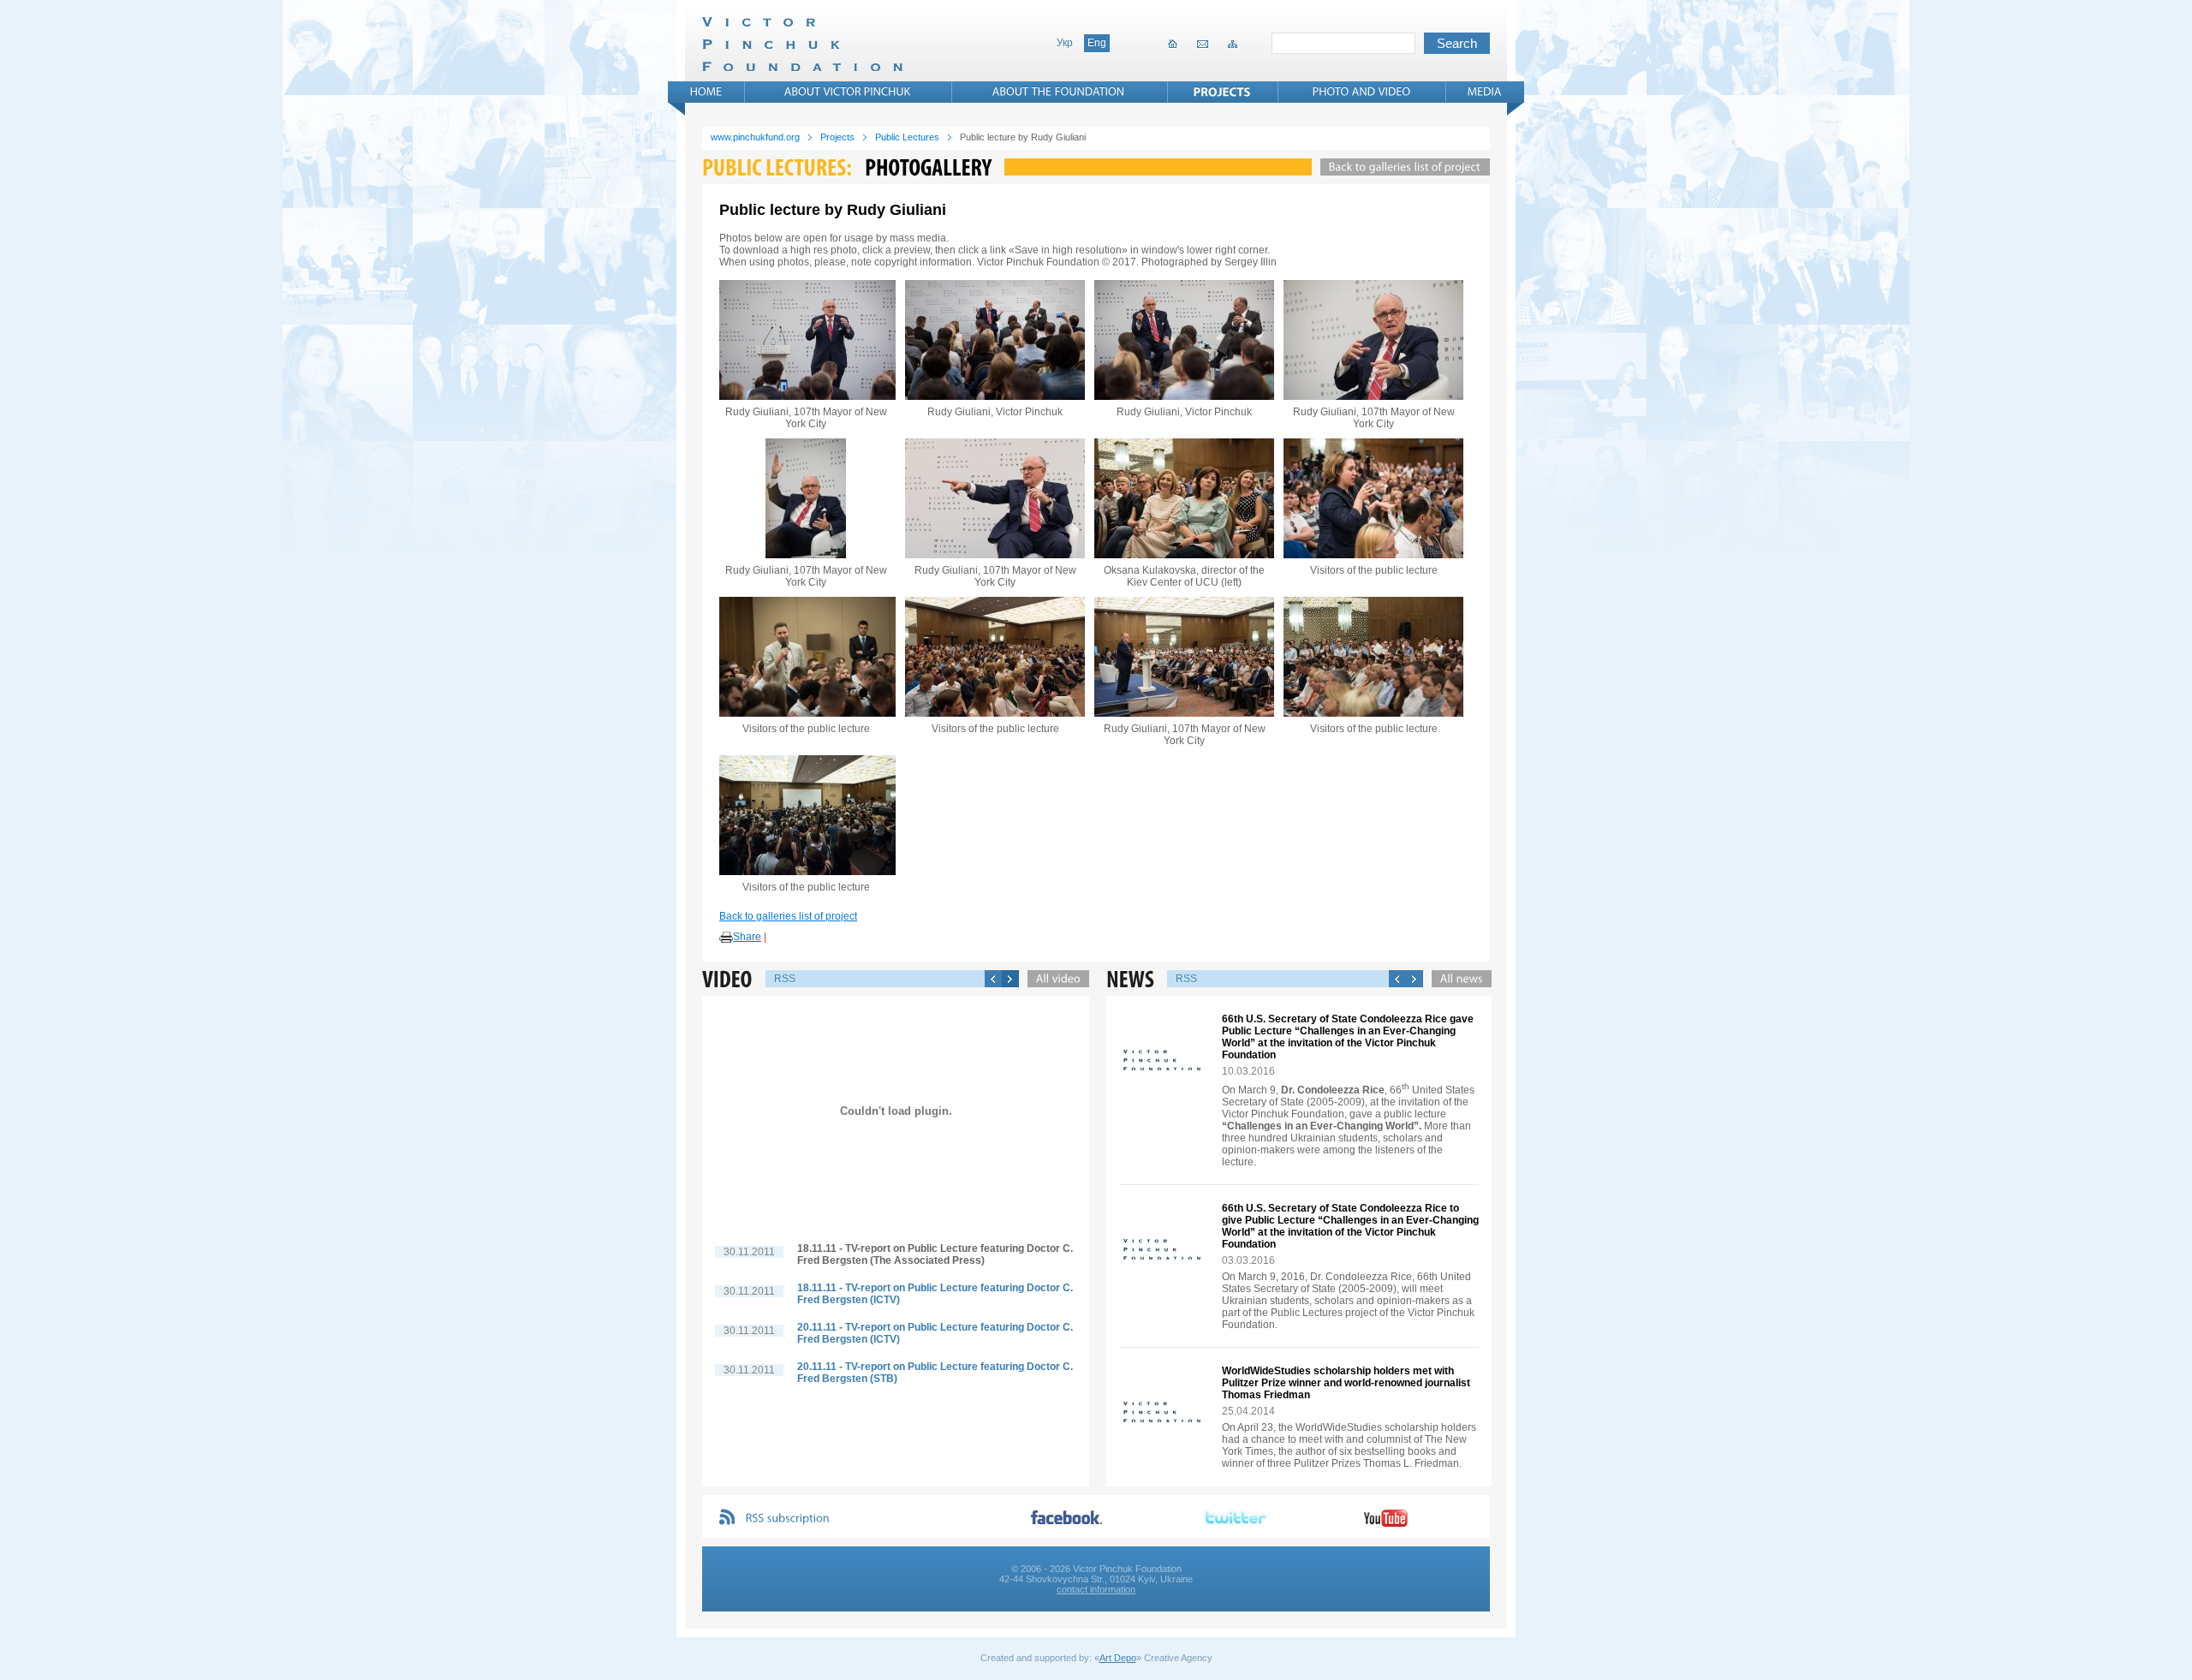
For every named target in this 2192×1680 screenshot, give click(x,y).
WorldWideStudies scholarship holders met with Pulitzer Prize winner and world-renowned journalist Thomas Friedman (1346, 1383)
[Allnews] (1457, 979)
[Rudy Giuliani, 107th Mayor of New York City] (806, 340)
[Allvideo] (1054, 979)
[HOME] (706, 92)
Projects (837, 137)
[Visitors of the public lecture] (1373, 498)
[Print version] (726, 938)
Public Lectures (907, 137)
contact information (1096, 1589)
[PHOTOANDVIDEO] (1362, 92)
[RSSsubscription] (788, 1519)
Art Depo (1118, 1658)
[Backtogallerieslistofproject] (1401, 167)
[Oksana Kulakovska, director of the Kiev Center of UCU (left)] (1184, 498)
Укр (1065, 43)
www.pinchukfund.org (755, 137)
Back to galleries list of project (788, 916)
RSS (785, 979)
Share (747, 937)
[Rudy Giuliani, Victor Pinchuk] (995, 340)
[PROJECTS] (1222, 92)
